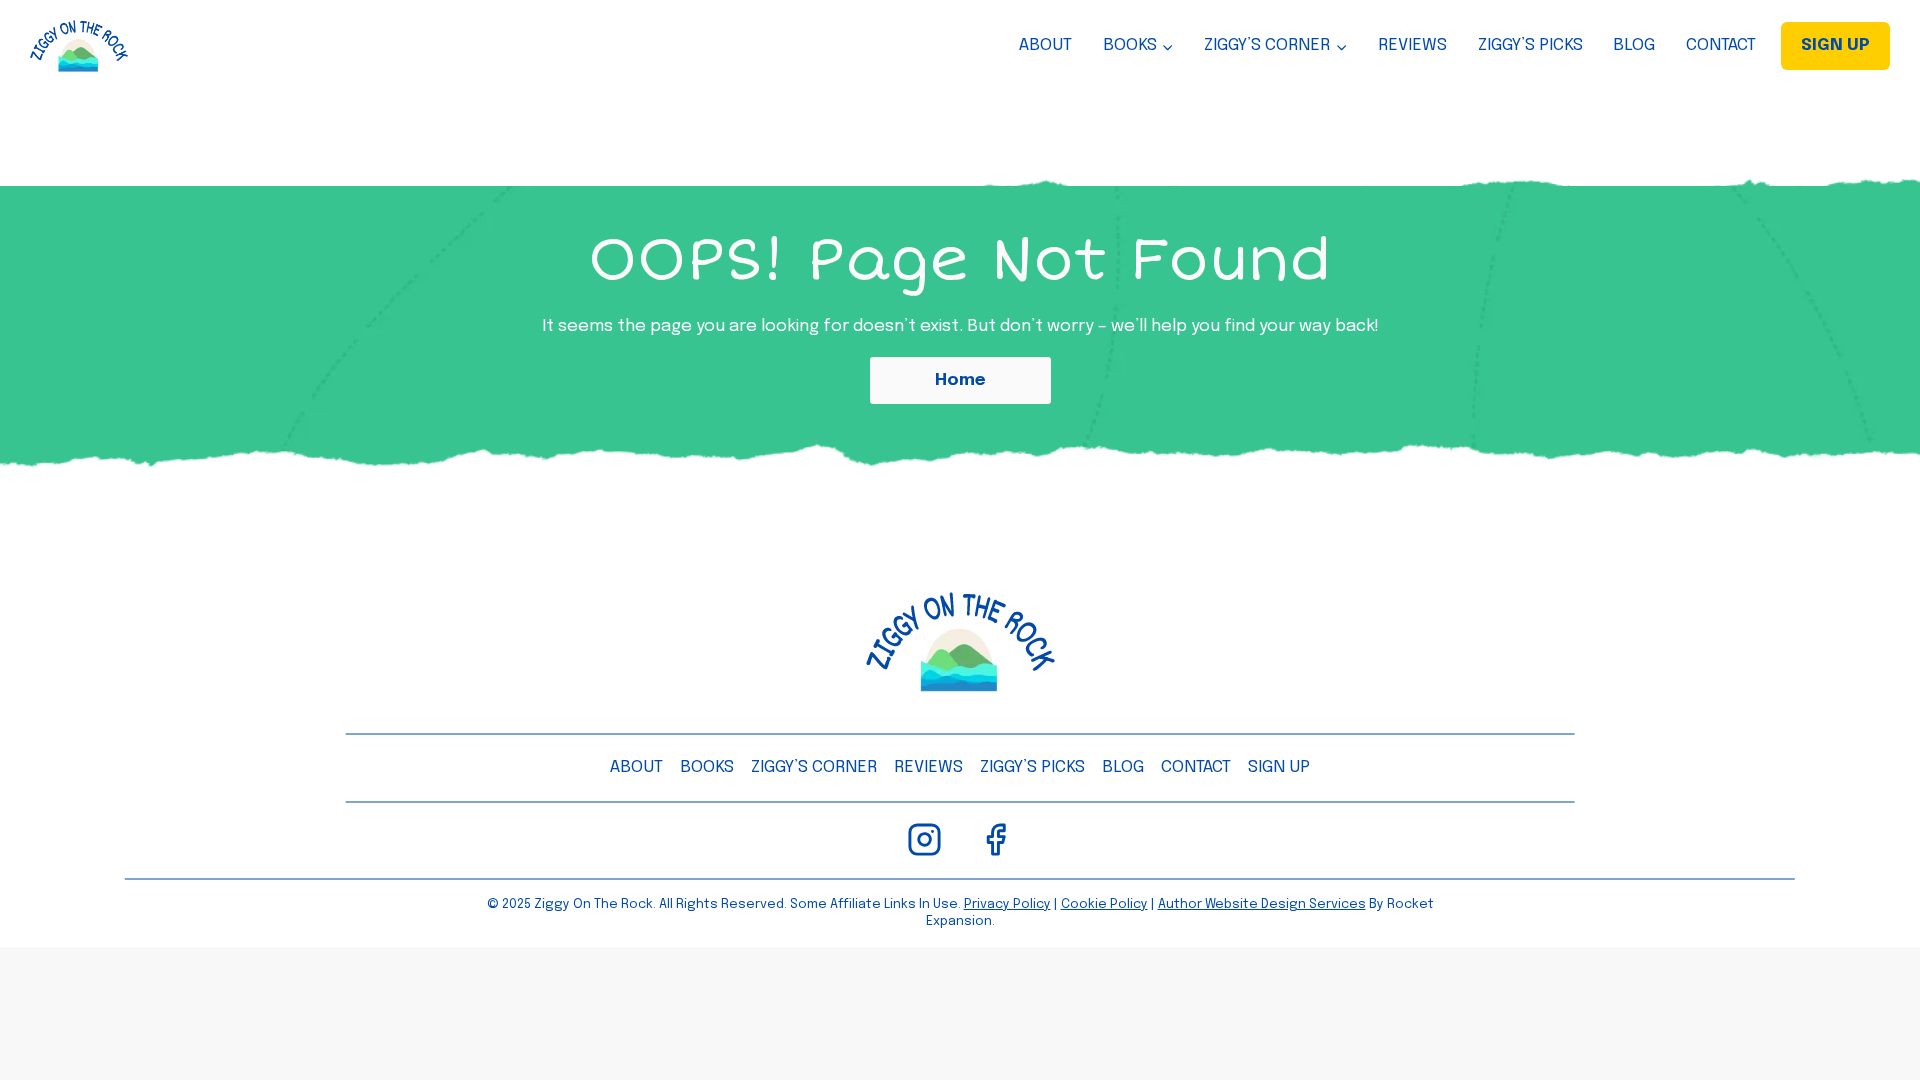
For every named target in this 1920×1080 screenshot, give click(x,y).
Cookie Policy (1104, 904)
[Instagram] (924, 839)
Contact (1721, 45)
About (1045, 45)
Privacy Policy (1007, 904)
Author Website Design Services (1262, 904)
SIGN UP (1835, 45)
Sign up (1279, 767)
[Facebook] (995, 839)
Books (707, 767)
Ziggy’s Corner (814, 767)
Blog (1634, 45)
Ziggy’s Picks (1530, 45)
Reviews (1412, 45)
